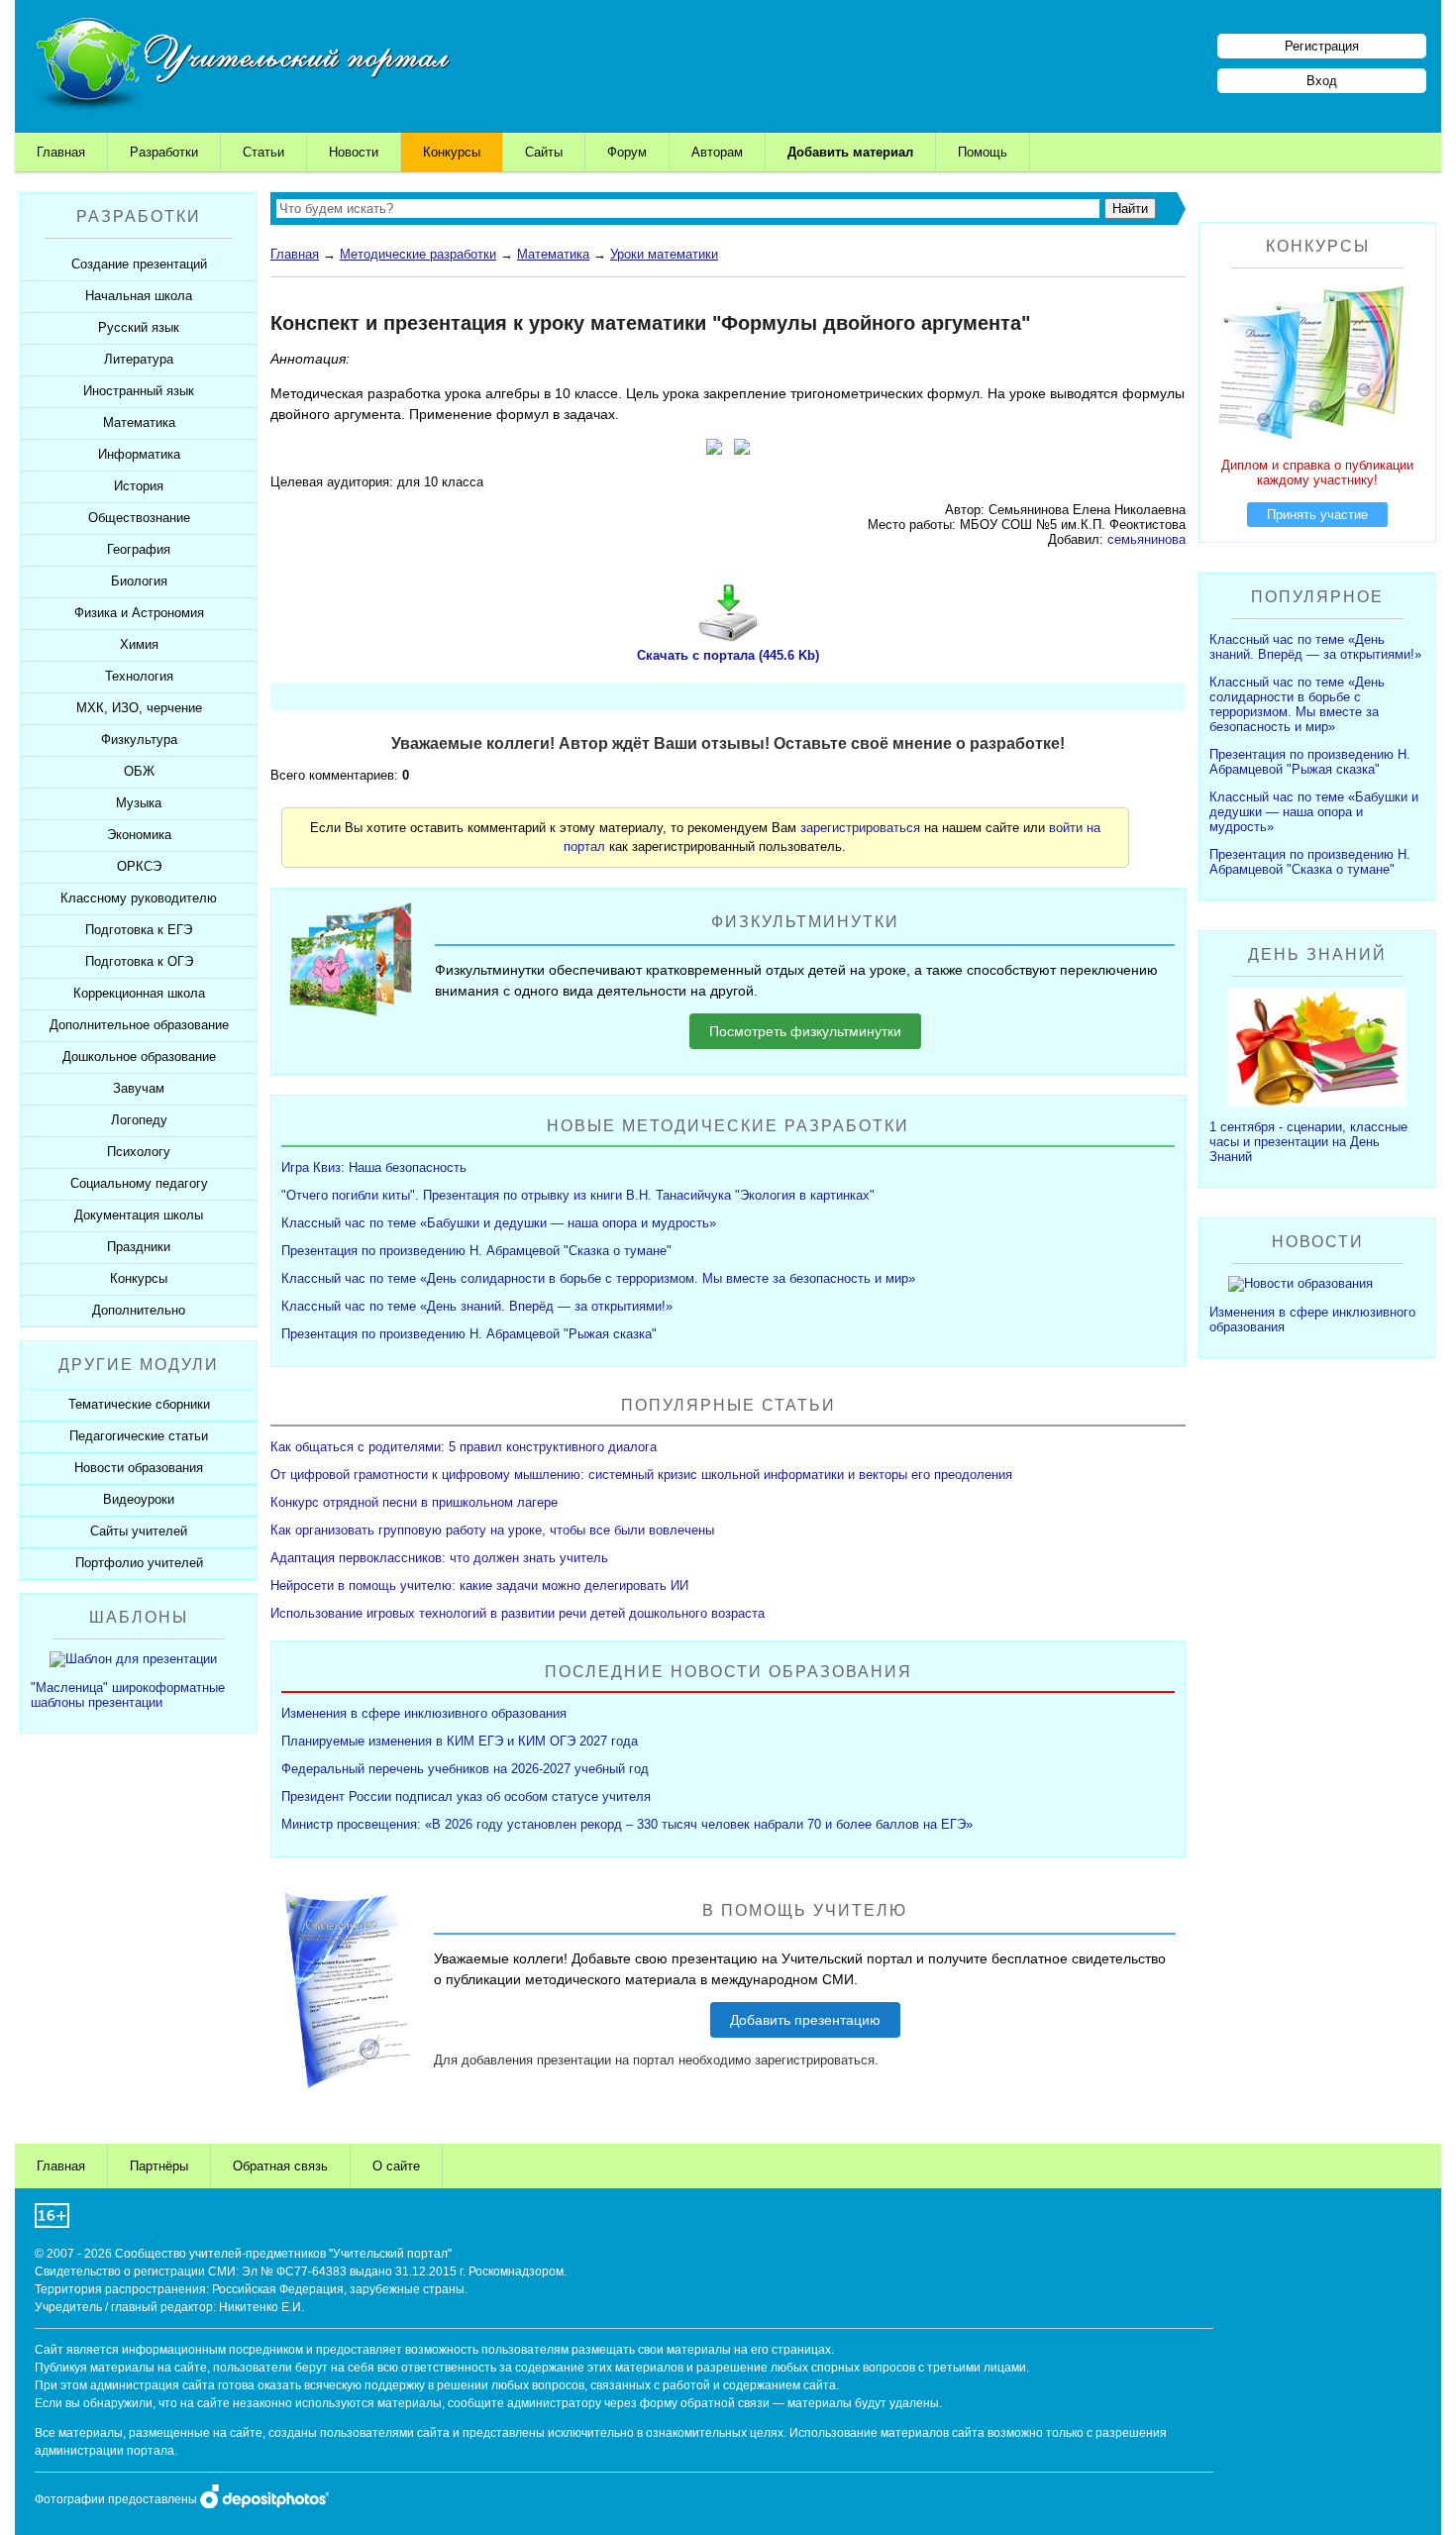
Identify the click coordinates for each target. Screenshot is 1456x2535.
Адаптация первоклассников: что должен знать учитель (439, 1558)
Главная (61, 152)
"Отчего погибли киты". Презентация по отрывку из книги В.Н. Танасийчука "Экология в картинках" (578, 1195)
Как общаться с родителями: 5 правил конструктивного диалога (464, 1447)
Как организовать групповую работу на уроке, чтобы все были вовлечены (492, 1530)
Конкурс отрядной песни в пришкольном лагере (414, 1502)
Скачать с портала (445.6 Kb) (728, 655)
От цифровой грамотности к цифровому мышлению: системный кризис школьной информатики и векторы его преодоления (641, 1475)
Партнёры (159, 2166)
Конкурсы (452, 152)
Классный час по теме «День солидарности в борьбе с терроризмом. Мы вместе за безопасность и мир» (598, 1278)
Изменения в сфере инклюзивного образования (424, 1713)
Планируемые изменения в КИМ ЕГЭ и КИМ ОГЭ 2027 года (460, 1741)
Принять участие (1317, 515)
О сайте (396, 2166)
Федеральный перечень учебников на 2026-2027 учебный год (465, 1769)
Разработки (164, 152)
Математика (553, 254)
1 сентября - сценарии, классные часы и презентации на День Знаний (1308, 1142)
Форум (627, 152)
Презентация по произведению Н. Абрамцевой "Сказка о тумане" (476, 1251)
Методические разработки (418, 254)
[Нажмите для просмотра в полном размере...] (714, 450)
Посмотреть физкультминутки (805, 1031)
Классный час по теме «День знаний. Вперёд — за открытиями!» (477, 1306)
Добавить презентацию (805, 2020)
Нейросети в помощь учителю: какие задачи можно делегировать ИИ (479, 1585)
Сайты (544, 152)
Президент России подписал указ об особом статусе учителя (466, 1796)
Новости (354, 152)
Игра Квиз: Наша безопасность (374, 1167)
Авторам (717, 152)
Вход (1322, 81)
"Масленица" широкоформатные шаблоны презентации (128, 1695)
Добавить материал (850, 152)
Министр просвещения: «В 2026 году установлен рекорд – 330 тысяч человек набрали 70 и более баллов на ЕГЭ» (627, 1824)
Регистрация (1322, 46)
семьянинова (1146, 539)
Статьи (263, 152)
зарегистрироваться (860, 828)
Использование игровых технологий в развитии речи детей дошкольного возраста (518, 1613)
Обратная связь (280, 2166)
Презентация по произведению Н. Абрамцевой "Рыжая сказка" (469, 1334)
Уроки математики (664, 254)
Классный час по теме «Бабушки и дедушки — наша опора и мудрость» (499, 1223)
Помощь (983, 152)
